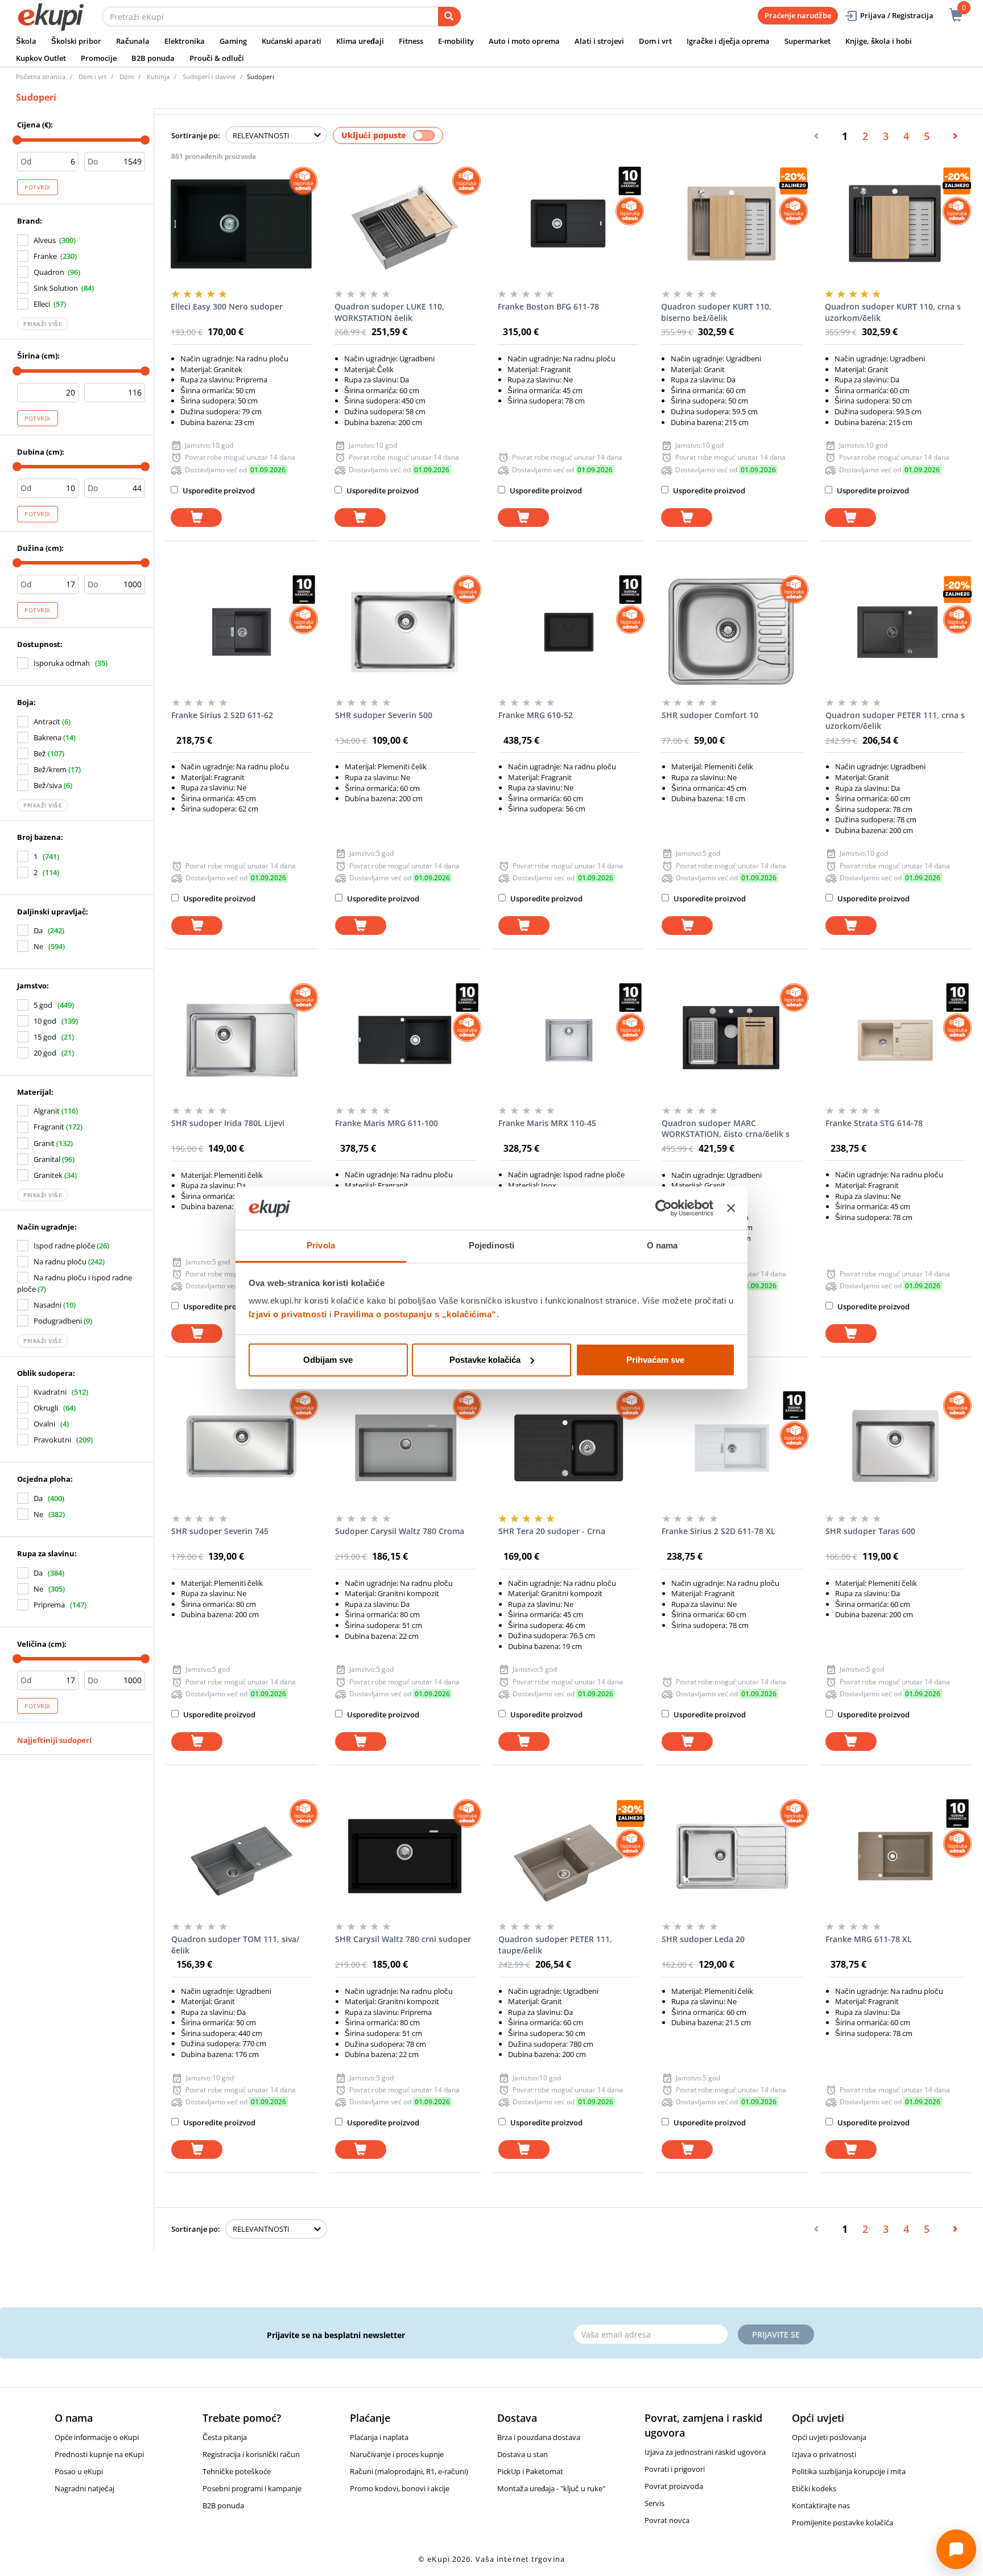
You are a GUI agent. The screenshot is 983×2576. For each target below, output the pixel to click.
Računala (133, 41)
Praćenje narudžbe (798, 15)
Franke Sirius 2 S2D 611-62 (222, 715)
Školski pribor (76, 41)
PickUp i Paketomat (530, 2471)
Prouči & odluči (217, 58)
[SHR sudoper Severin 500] (405, 632)
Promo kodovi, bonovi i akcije (400, 2488)
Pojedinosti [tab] (491, 1245)
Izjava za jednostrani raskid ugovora (705, 2452)
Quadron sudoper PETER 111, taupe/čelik (555, 1945)
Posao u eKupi (79, 2471)
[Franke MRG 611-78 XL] (896, 1856)
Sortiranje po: (196, 135)
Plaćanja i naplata (379, 2437)
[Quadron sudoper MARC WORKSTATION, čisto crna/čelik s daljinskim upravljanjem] (732, 1040)
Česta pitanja (225, 2437)
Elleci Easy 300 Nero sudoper (227, 306)
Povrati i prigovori (675, 2469)
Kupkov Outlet (41, 58)
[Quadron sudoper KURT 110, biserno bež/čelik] (731, 224)
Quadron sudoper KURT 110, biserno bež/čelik (716, 312)
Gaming (233, 41)
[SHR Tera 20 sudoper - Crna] (569, 1448)
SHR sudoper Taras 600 (870, 1531)
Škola (26, 41)
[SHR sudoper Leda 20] (732, 1856)
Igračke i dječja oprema (728, 41)
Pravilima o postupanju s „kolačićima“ (415, 1314)
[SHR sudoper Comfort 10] (732, 632)
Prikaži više (43, 324)
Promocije (99, 58)
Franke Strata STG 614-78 (874, 1123)
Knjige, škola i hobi (879, 41)
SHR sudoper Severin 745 (220, 1531)
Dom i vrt (655, 41)
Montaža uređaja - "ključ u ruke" (551, 2488)
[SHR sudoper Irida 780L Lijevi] (241, 1040)
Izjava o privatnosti (824, 2454)
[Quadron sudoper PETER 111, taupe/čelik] (569, 1856)
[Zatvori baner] (731, 1208)
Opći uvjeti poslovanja (829, 2437)
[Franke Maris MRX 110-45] (569, 1040)
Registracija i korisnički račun (251, 2454)
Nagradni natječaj (84, 2488)
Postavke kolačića (485, 1360)
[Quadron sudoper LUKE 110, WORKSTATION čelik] (405, 224)
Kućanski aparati (292, 41)
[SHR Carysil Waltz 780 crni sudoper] (405, 1856)
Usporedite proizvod (218, 491)
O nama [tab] (662, 1245)
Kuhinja (158, 77)
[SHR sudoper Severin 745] (241, 1448)
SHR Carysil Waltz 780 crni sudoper (403, 1939)
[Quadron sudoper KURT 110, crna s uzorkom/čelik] (895, 224)
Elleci (42, 304)
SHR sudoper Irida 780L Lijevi (228, 1123)
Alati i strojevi (599, 41)
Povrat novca (667, 2520)
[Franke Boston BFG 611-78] (568, 224)
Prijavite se (776, 2334)
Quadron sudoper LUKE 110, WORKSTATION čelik (389, 312)
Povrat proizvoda (674, 2486)
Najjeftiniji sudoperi (54, 1740)
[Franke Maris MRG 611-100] (405, 1040)
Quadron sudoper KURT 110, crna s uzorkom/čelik (893, 312)
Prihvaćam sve (655, 1360)
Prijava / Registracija (897, 15)
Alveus (45, 240)
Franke (45, 256)
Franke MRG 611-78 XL (869, 1939)
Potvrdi (38, 187)
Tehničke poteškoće (237, 2471)
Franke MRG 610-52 (536, 715)
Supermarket (808, 41)
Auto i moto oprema (524, 41)
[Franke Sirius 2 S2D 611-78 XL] (732, 1448)
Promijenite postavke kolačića (842, 2523)
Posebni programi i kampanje (252, 2488)
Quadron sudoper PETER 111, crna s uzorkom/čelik (895, 721)
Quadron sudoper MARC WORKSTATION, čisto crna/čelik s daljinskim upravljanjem (726, 1129)
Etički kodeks (814, 2488)
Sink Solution (56, 288)
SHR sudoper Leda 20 (703, 1939)
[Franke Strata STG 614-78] (896, 1040)
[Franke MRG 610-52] (569, 632)
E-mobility (456, 41)
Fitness (411, 41)
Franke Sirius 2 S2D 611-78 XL (718, 1531)
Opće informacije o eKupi (97, 2437)
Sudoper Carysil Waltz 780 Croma (400, 1531)
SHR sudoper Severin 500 (384, 715)
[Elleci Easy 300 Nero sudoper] (241, 224)
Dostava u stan (523, 2454)
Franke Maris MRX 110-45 (547, 1123)
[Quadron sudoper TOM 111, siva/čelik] (241, 1856)
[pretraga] (449, 17)
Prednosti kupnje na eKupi (99, 2454)
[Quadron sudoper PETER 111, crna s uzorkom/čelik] (896, 632)
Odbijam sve (328, 1360)
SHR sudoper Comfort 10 (710, 715)
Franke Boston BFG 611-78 (548, 306)
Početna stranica (41, 77)
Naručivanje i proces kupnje (397, 2454)
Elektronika (185, 41)
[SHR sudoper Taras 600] (896, 1448)
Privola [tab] (321, 1245)
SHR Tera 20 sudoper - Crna (552, 1531)
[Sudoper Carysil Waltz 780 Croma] (405, 1448)
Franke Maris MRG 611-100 (387, 1123)
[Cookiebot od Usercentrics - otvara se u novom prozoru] (664, 1208)
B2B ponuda (153, 58)
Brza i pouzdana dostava (539, 2437)
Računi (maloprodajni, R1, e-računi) (409, 2471)
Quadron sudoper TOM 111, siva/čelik (235, 1945)
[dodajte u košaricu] (196, 518)
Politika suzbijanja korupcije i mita (849, 2471)
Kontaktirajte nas (821, 2505)
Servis (654, 2503)
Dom (127, 77)
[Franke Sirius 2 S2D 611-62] (241, 632)
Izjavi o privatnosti (288, 1314)
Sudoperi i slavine (209, 77)
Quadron (49, 272)
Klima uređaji (360, 41)
